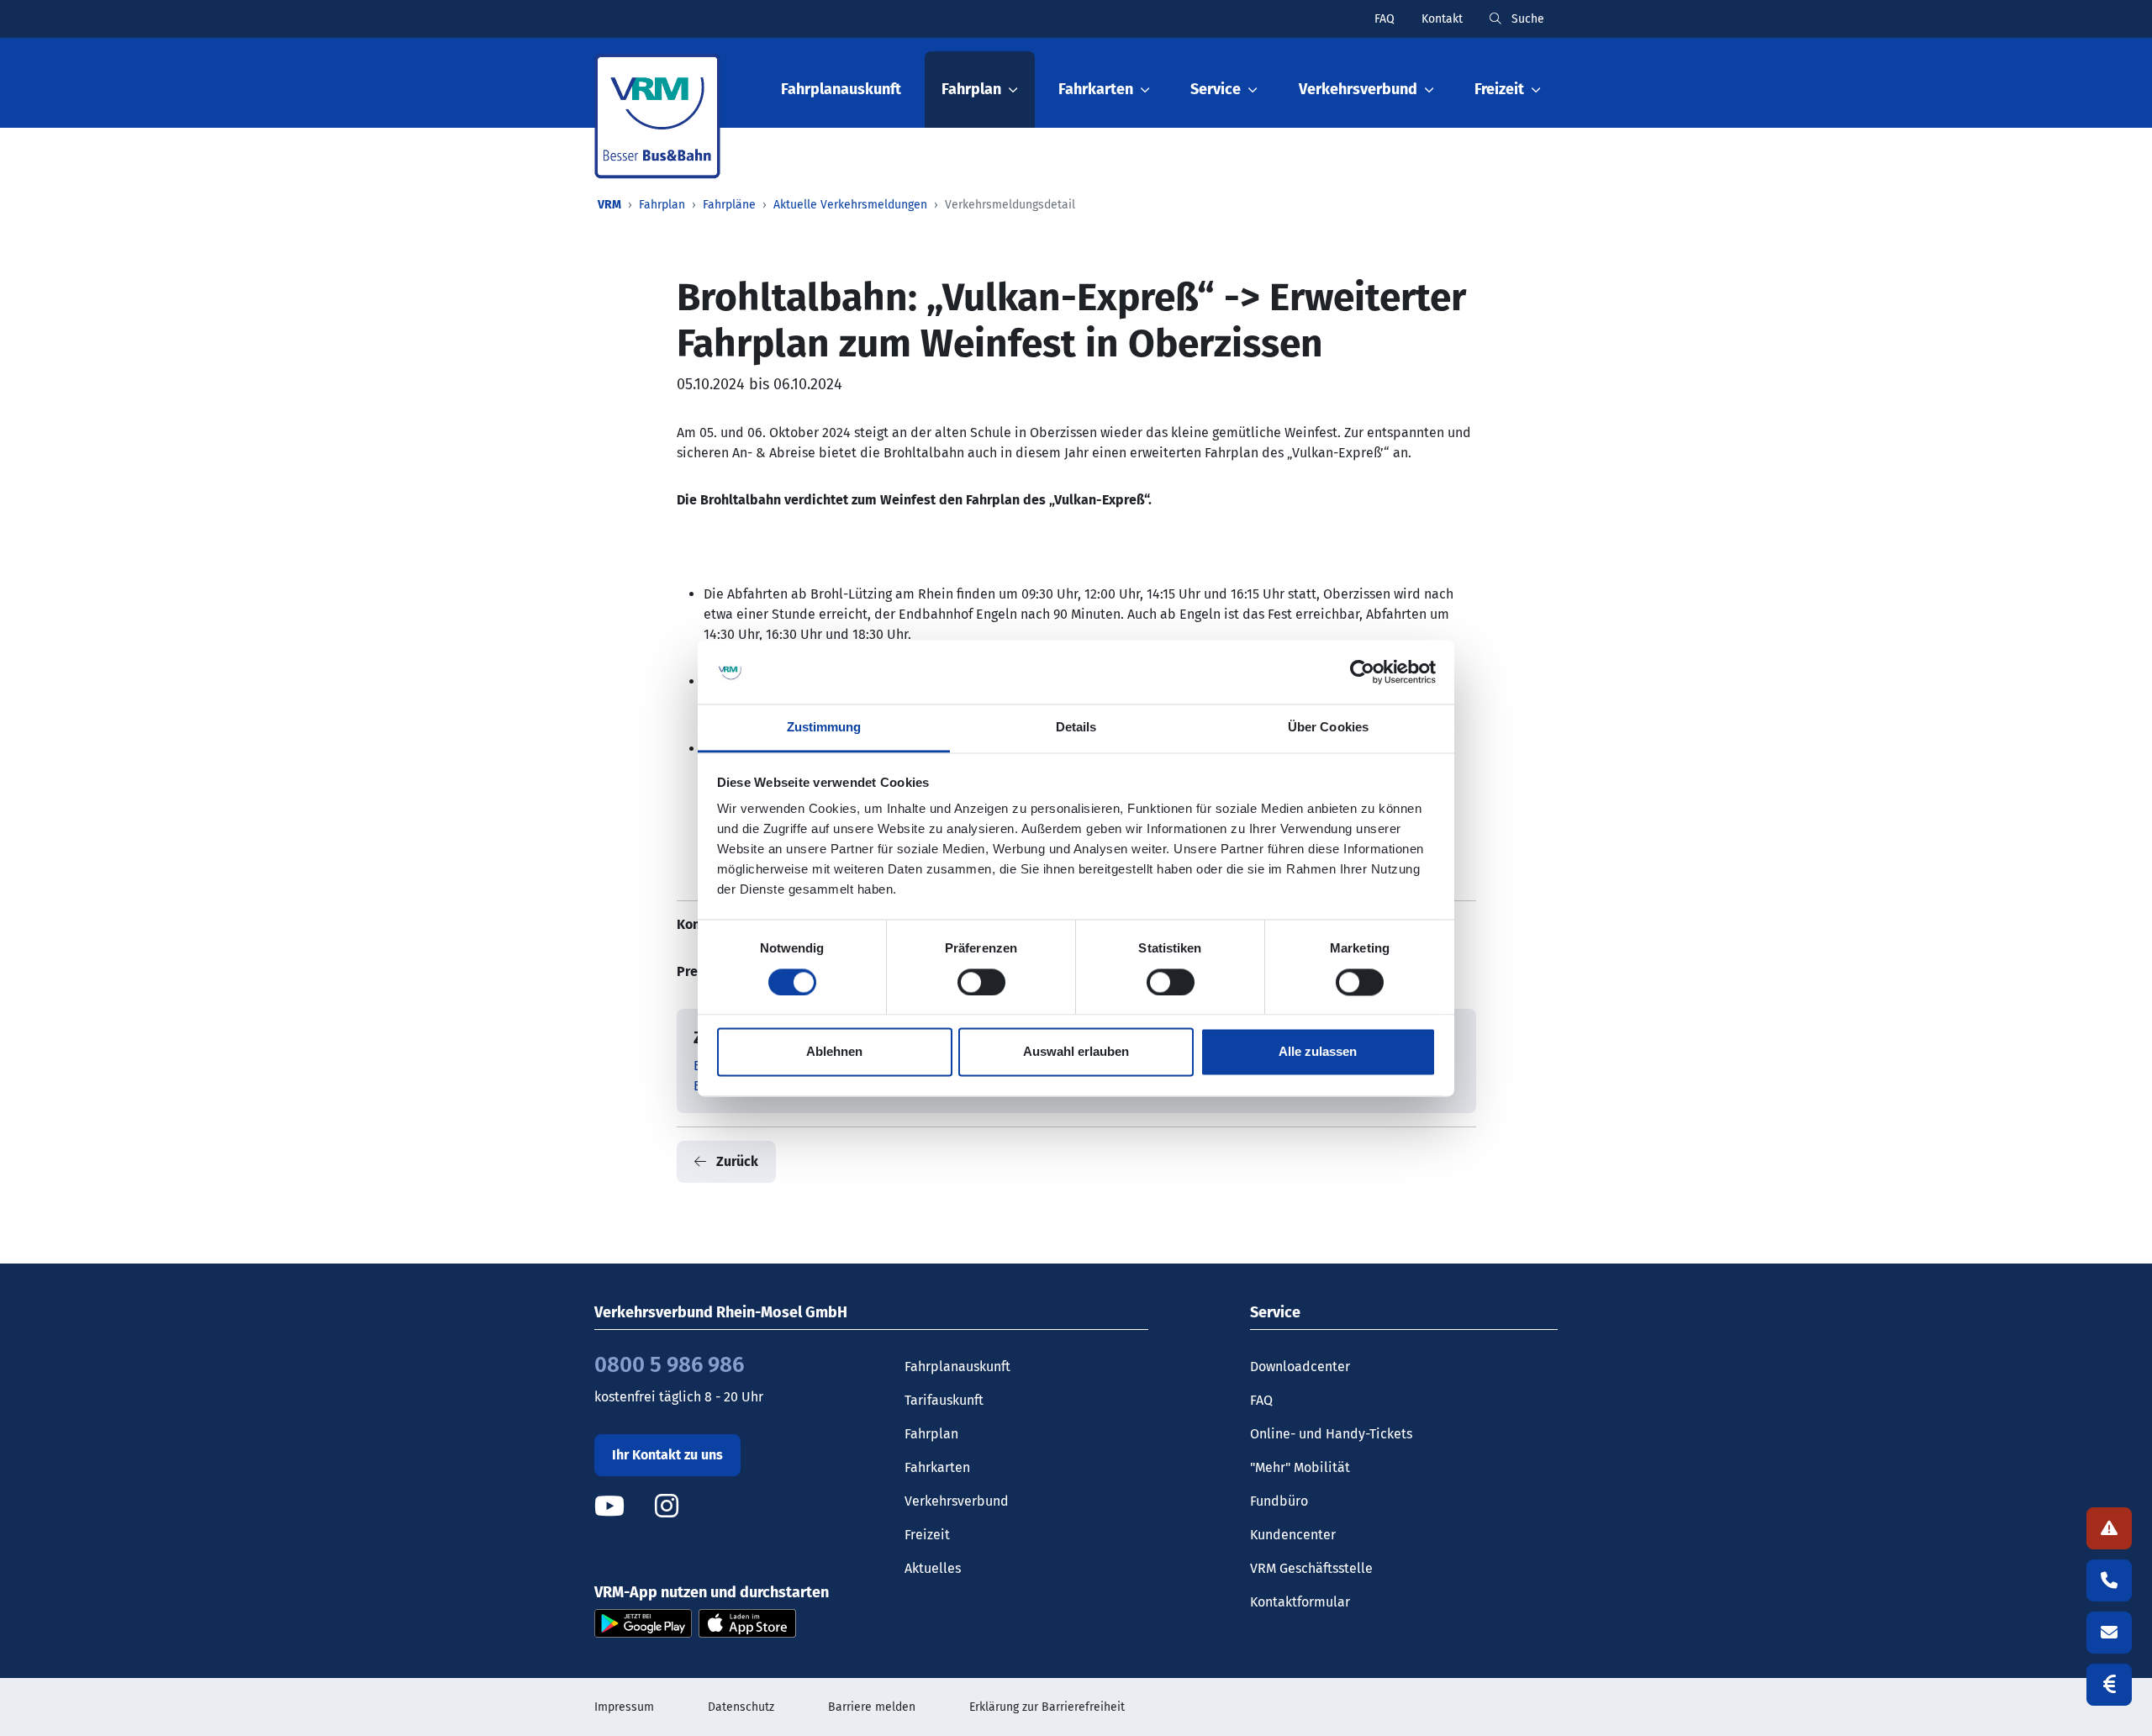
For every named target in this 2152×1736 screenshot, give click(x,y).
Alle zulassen (1318, 1052)
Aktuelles (933, 1568)
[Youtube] (623, 1506)
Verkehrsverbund (957, 1501)
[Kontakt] (2109, 1633)
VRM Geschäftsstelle (1311, 1568)
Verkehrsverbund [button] (1358, 89)
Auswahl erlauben (1076, 1052)
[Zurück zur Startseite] (657, 116)
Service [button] (1216, 89)
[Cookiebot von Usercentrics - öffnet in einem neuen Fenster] (1362, 672)
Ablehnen (834, 1052)
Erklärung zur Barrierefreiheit (1047, 1707)
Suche (1526, 19)
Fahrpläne (729, 205)
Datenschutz (741, 1707)
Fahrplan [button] (971, 89)
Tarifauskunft (944, 1400)
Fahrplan (662, 205)
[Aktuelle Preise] (2109, 1685)
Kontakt (1442, 19)
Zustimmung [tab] (824, 728)
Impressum (624, 1707)
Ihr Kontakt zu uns (667, 1455)
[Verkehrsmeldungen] (2109, 1528)
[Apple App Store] (747, 1622)
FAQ (1385, 19)
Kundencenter (1293, 1535)
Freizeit (927, 1535)
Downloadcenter (1300, 1367)
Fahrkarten (937, 1467)
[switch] (981, 982)
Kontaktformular (1300, 1602)
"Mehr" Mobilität (1300, 1467)
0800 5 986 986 (669, 1365)
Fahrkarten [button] (1096, 89)
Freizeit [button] (1499, 89)
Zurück (736, 1161)
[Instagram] (667, 1506)
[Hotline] (2109, 1580)
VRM (609, 205)
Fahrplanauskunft (841, 89)
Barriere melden (872, 1707)
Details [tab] (1076, 728)
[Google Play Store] (643, 1622)
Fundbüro (1279, 1501)
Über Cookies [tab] (1328, 728)
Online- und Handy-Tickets (1331, 1434)
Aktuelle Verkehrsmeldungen (850, 205)
